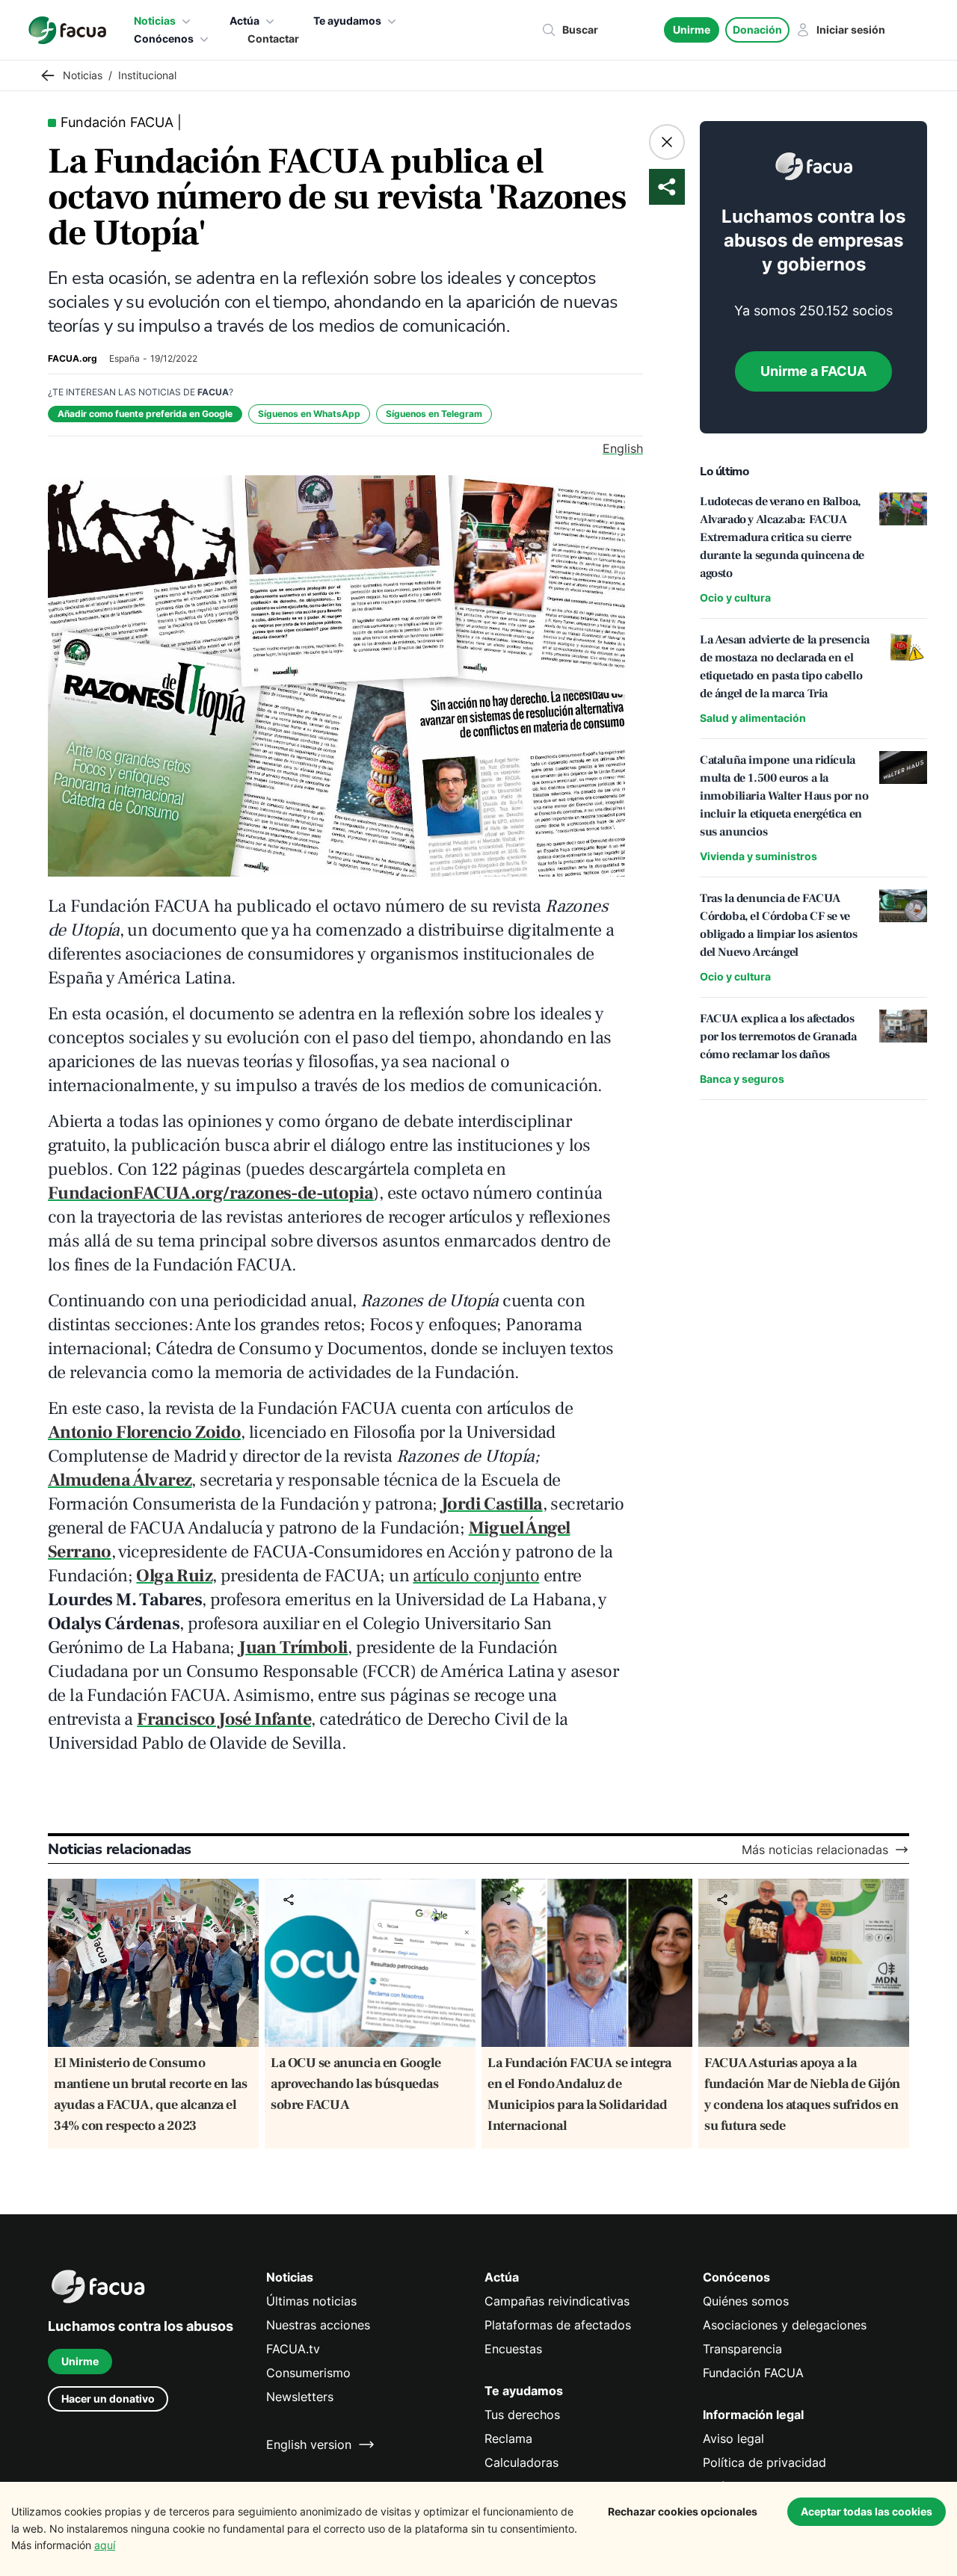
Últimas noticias (311, 2301)
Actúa (244, 21)
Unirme (692, 30)
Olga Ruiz (174, 1576)
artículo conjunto (476, 1576)
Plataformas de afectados (558, 2325)
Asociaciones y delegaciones (785, 2325)
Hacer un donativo (108, 2399)
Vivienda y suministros (758, 856)
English (623, 448)
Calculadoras (521, 2462)
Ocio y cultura (735, 597)
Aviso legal (733, 2438)
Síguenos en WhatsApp (309, 414)
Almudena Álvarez (120, 1480)
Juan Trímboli (293, 1647)
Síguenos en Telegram (434, 414)
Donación (757, 30)
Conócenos (164, 38)
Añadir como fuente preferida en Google (145, 414)
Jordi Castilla (492, 1504)
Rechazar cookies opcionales (683, 2511)
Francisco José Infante (224, 1719)
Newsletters (300, 2397)
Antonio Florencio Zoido (144, 1432)
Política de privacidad (764, 2462)
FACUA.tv (293, 2349)
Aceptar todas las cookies (867, 2511)
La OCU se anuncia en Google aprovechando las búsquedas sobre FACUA (356, 2084)
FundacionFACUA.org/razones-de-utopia (210, 1193)
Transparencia (742, 2349)
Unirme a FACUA (813, 371)
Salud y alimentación (753, 718)
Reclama (508, 2438)
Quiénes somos (746, 2301)
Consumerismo (308, 2373)
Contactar (273, 38)
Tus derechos (522, 2415)
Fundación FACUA (753, 2373)
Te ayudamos (347, 21)
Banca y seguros (742, 1079)
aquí (105, 2545)
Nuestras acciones (318, 2325)
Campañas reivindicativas (557, 2301)
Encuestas (513, 2349)
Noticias (155, 21)
